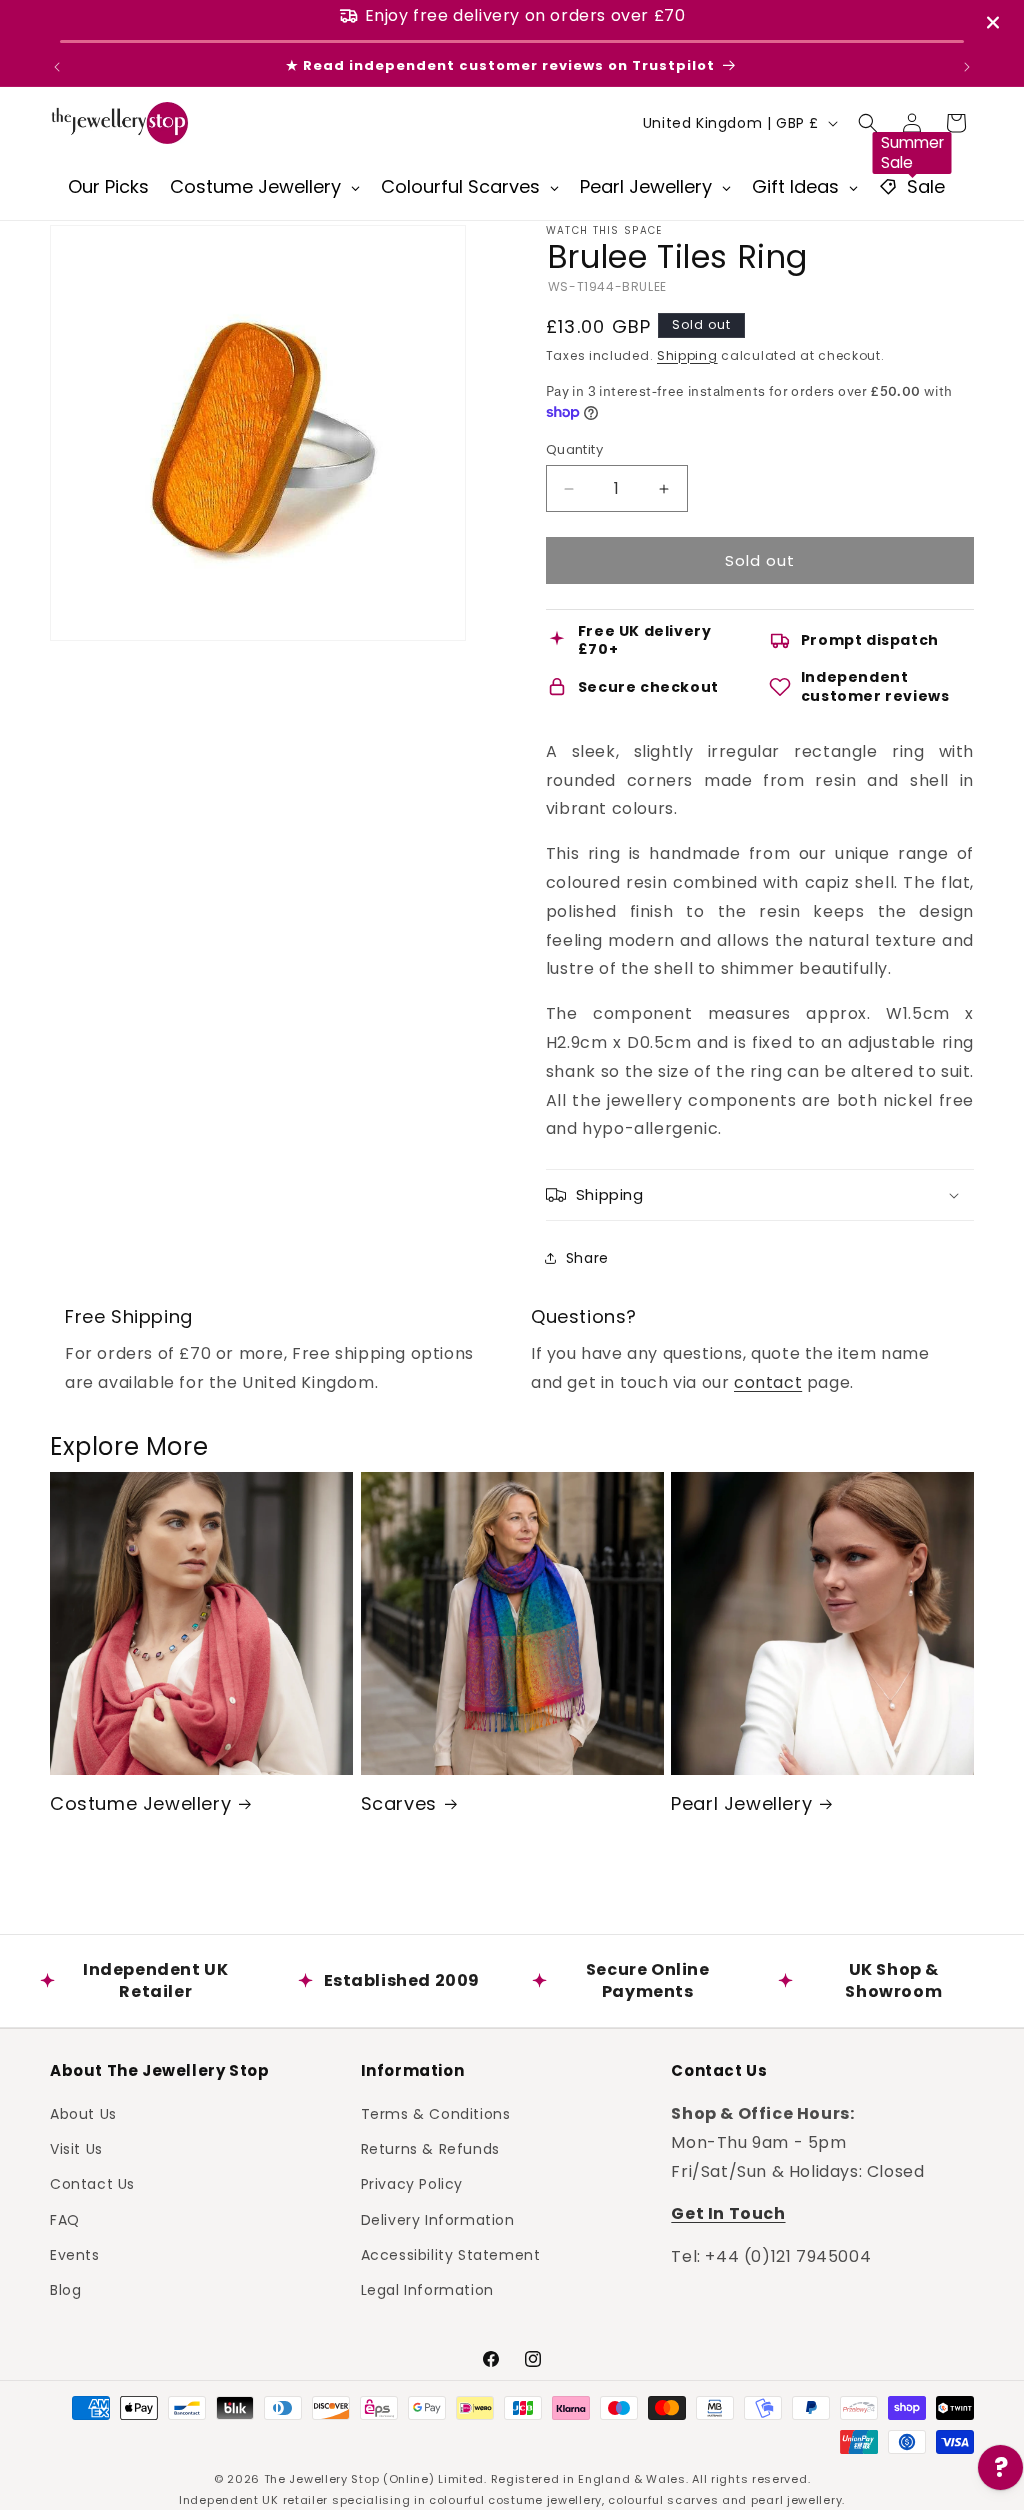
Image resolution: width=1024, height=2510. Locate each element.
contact (768, 1382)
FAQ (65, 2220)
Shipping (687, 355)
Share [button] (587, 1258)
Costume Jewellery (140, 1803)
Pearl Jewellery (741, 1803)
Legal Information (427, 2290)
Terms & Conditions (436, 2114)
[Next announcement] (967, 67)
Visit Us (76, 2149)
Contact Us (92, 2184)
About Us (83, 2114)
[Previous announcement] (57, 67)
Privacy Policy (412, 2184)
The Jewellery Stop (322, 2479)
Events (75, 2255)
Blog (65, 2290)
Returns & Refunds (430, 2149)
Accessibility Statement (451, 2255)
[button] (868, 123)
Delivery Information (438, 2220)
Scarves (399, 1803)
